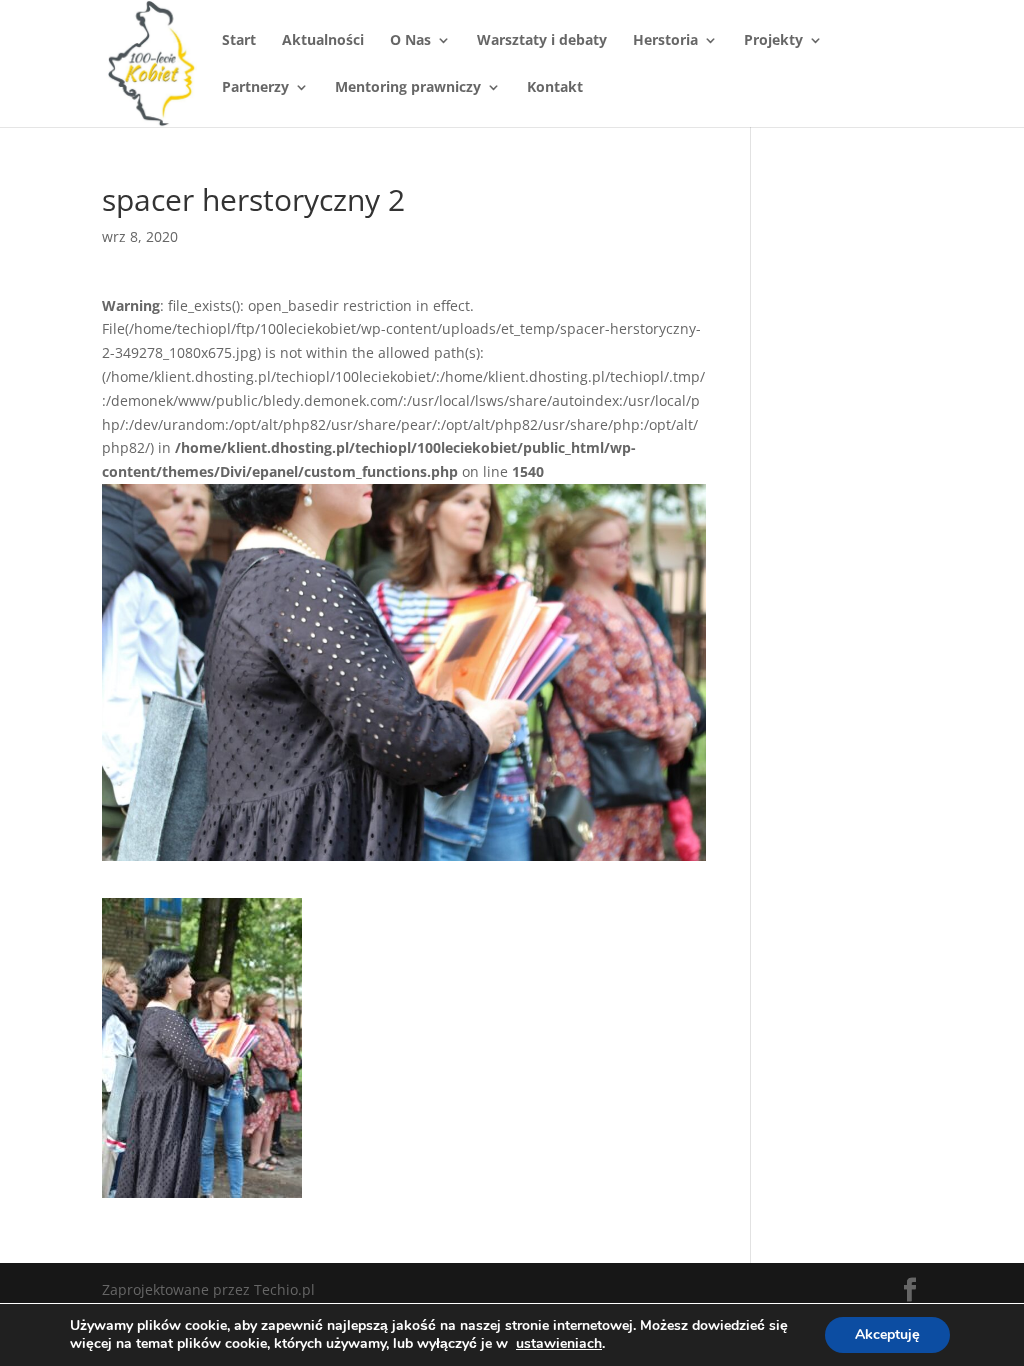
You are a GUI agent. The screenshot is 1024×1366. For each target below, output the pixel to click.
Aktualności (323, 41)
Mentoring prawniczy (408, 88)
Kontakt (555, 88)
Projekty (773, 41)
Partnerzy (255, 88)
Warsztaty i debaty (542, 41)
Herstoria (665, 41)
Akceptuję (887, 1334)
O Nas (410, 41)
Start (239, 41)
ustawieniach (559, 1344)
